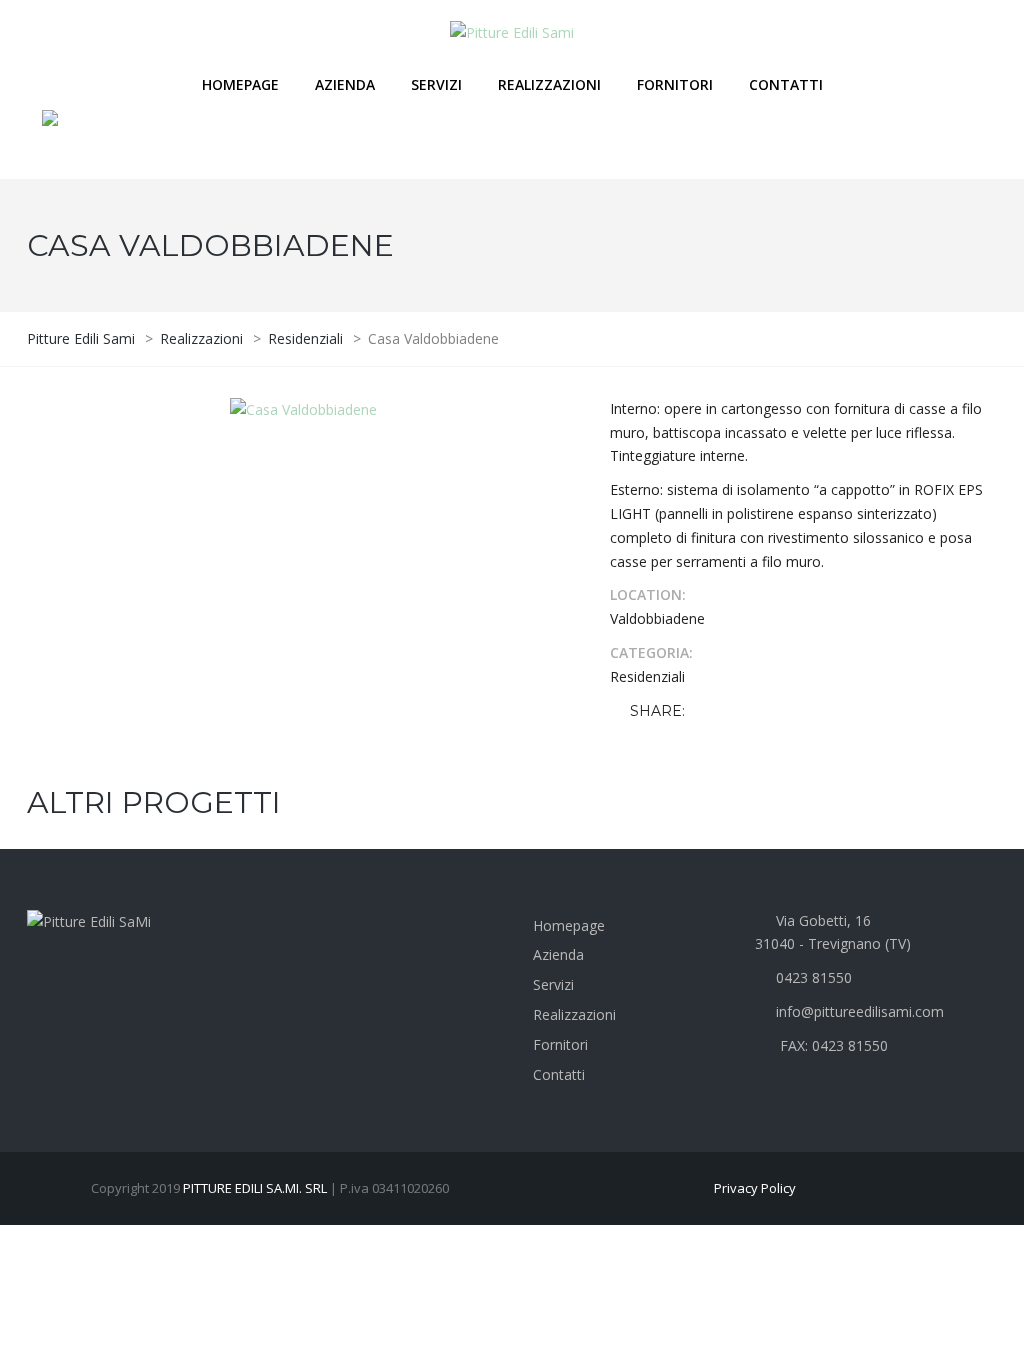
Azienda (345, 84)
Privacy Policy (755, 1188)
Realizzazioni (549, 84)
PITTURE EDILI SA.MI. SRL (255, 1188)
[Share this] (704, 711)
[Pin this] (791, 711)
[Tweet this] (733, 711)
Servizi (436, 84)
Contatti (786, 84)
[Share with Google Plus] (762, 711)
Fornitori (675, 84)
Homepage (240, 84)
